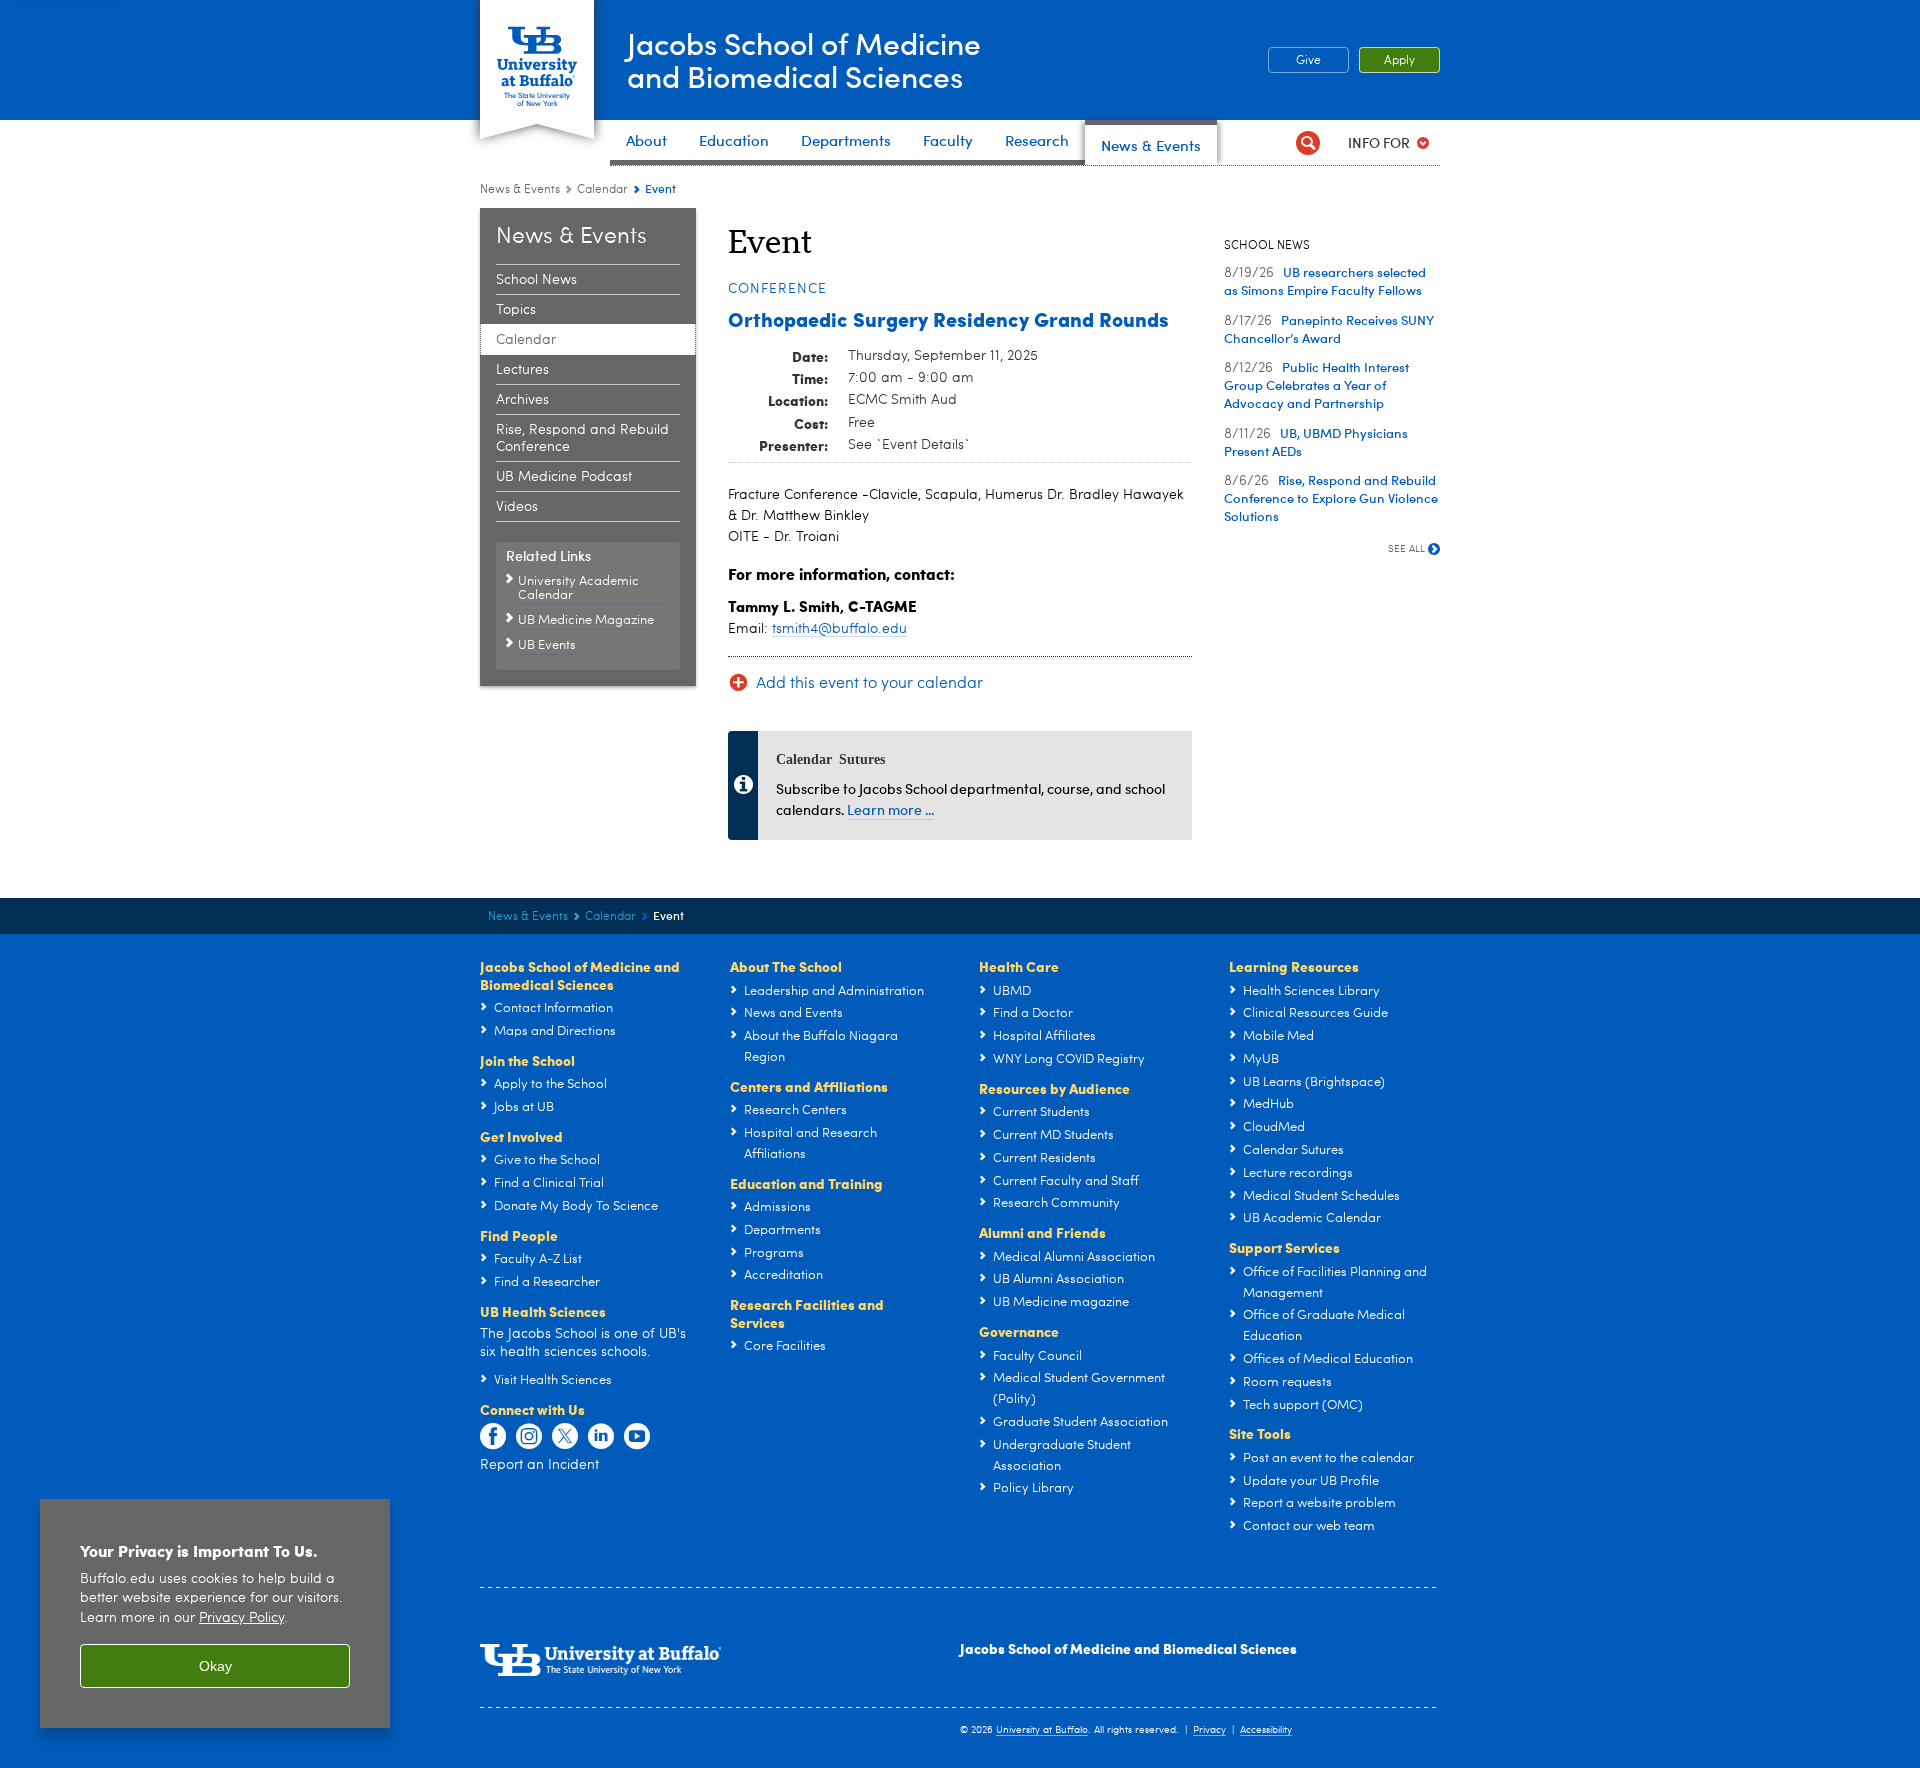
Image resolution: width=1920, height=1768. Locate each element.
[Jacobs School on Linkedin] (601, 1437)
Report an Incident (539, 1465)
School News (536, 280)
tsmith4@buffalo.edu (839, 629)
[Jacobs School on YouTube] (637, 1437)
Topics (516, 310)
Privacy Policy (241, 1618)
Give (1308, 61)
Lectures (522, 370)
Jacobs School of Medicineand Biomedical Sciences (804, 59)
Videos (517, 507)
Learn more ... (890, 809)
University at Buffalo (1042, 1730)
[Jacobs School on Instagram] (529, 1437)
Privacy (1209, 1730)
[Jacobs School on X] (565, 1437)
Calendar (602, 190)
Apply (1399, 61)
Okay (215, 1666)
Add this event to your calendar (869, 684)
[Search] (1307, 142)
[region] (215, 1613)
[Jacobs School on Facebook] (493, 1437)
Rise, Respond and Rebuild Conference (582, 438)
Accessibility (1266, 1730)
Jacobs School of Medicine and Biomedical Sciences (1128, 1648)
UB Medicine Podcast (564, 477)
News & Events (520, 190)
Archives (522, 400)
